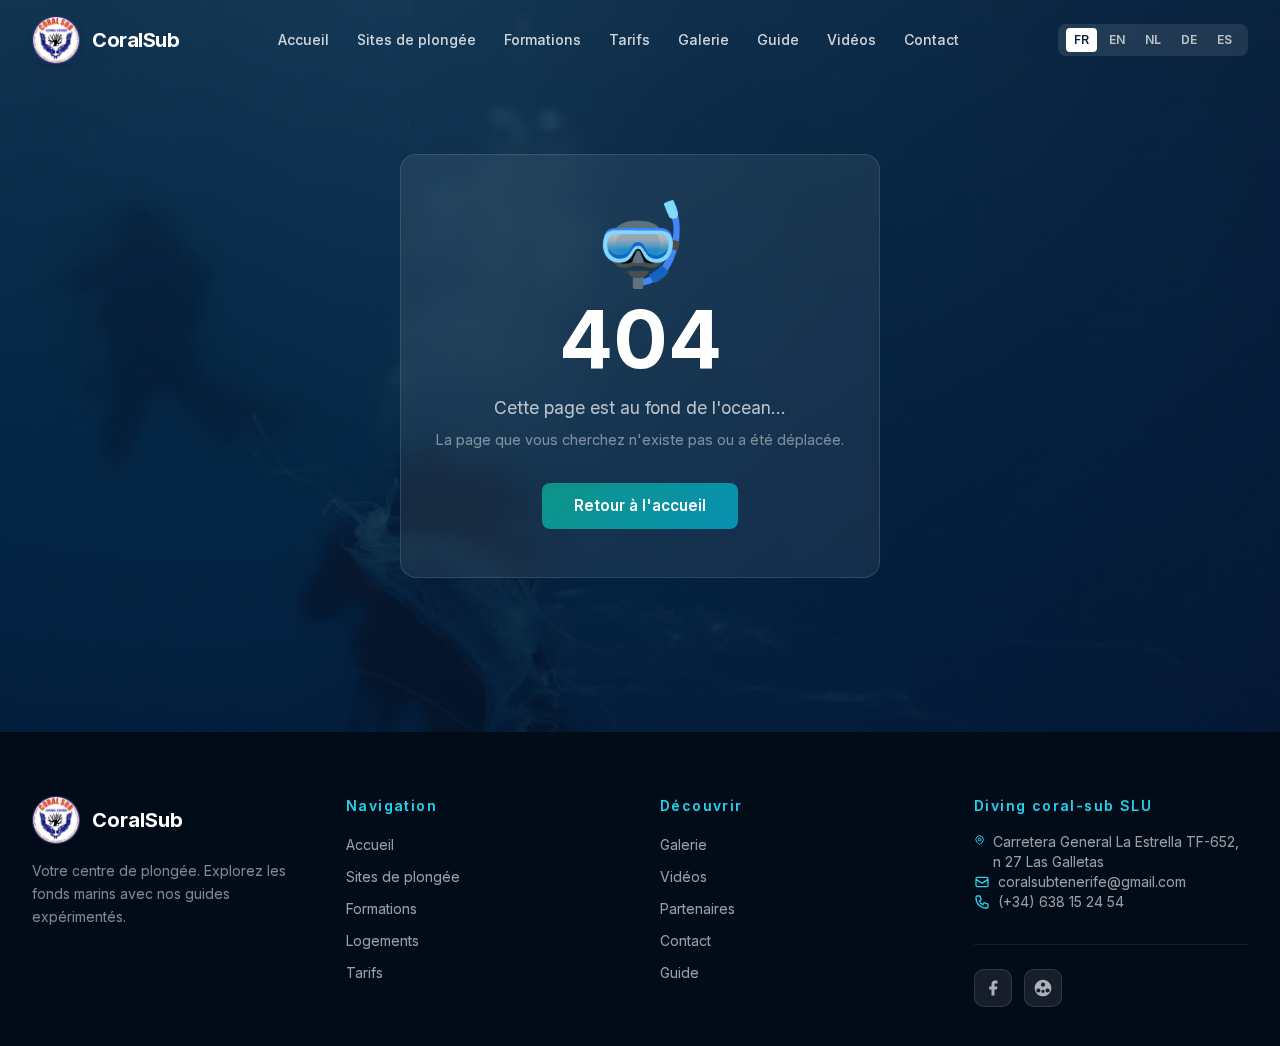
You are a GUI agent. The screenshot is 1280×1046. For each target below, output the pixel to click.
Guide (778, 39)
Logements (382, 940)
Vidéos (851, 39)
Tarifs (629, 39)
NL (1153, 39)
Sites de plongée (416, 39)
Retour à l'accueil (640, 505)
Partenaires (697, 908)
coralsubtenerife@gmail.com (1092, 881)
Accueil (303, 39)
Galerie (703, 39)
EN (1117, 39)
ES (1224, 39)
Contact (931, 39)
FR (1081, 39)
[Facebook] (993, 988)
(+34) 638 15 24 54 (1061, 901)
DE (1189, 39)
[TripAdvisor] (1043, 988)
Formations (542, 39)
